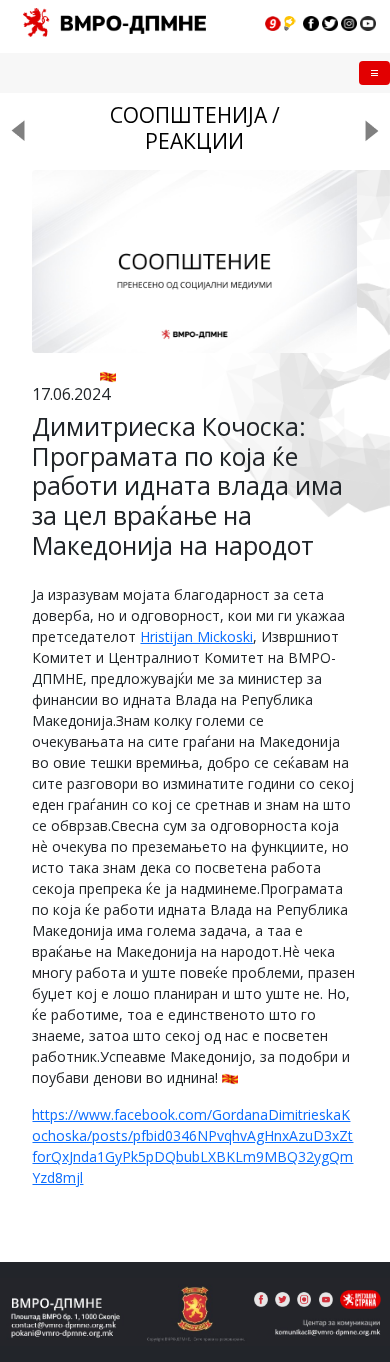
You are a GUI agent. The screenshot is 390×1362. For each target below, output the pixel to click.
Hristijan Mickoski (196, 636)
